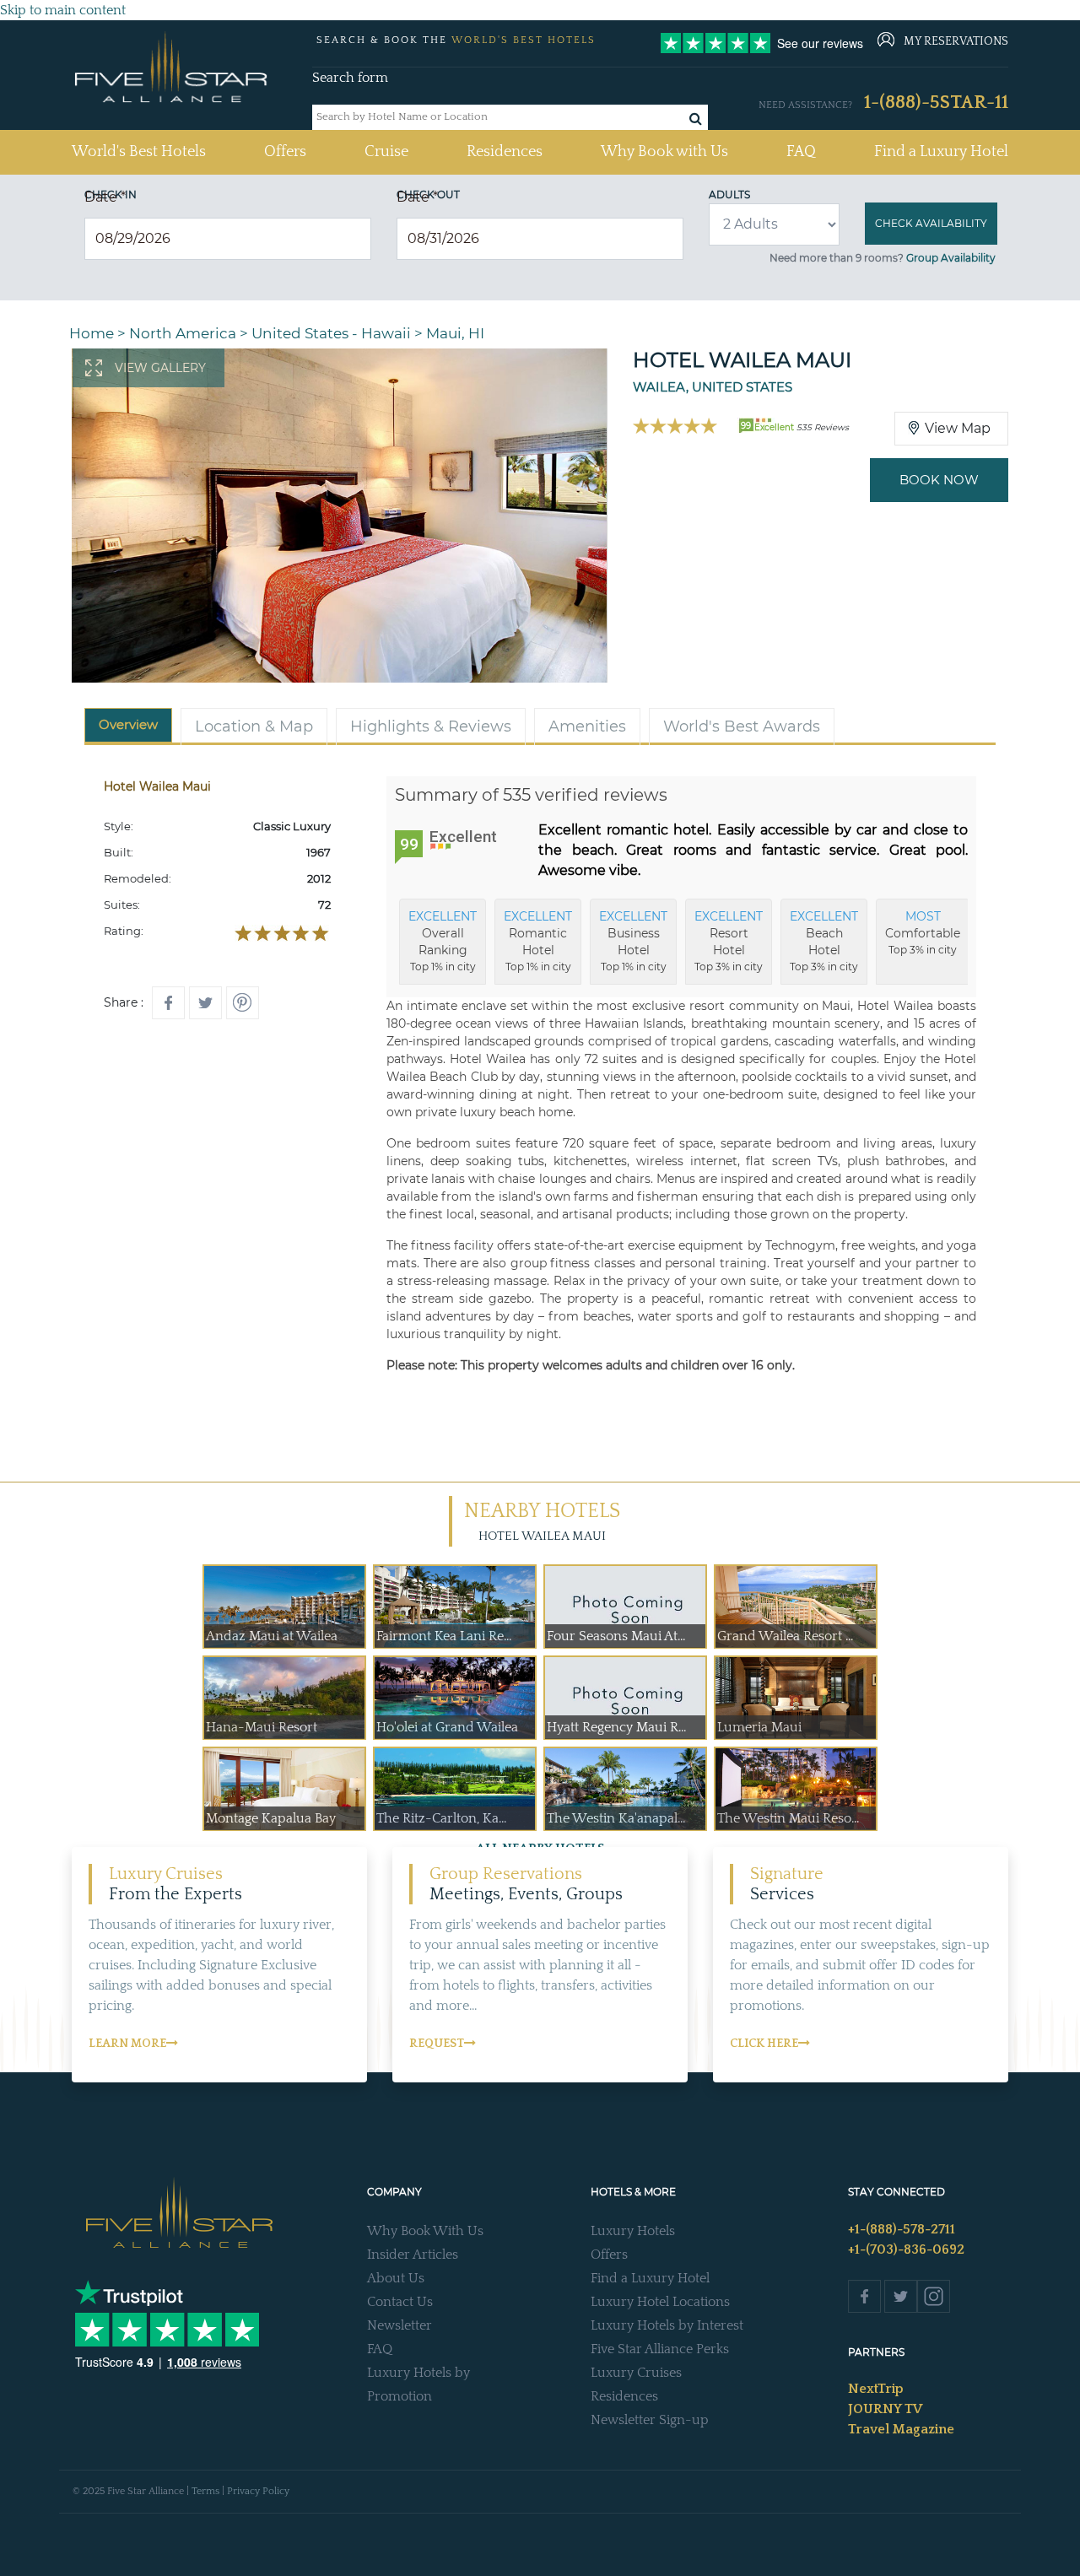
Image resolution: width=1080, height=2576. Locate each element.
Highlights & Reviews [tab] (431, 726)
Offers (285, 152)
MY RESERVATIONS (956, 41)
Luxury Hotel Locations (660, 2302)
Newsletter (400, 2325)
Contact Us (400, 2302)
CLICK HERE (764, 2044)
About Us (396, 2278)
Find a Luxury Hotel (941, 152)
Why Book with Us (664, 152)
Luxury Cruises (636, 2373)
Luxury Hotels (633, 2231)
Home (92, 333)
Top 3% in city (729, 941)
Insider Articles (413, 2255)
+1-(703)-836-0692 (906, 2249)
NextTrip (876, 2389)
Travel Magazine (901, 2429)
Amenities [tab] (587, 726)
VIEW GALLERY (160, 368)
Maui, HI (455, 333)
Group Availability (951, 258)
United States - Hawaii (331, 333)
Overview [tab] (128, 724)
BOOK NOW (939, 480)
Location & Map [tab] (254, 726)
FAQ (801, 152)
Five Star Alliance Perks (660, 2349)
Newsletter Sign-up (650, 2420)
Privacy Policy (258, 2491)
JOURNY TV (885, 2409)
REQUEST (437, 2044)
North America (183, 333)
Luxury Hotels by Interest (667, 2325)
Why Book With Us (425, 2231)
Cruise (386, 152)
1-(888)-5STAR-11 (936, 103)
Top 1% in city (443, 941)
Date (105, 197)
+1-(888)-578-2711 (902, 2229)
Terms (205, 2491)
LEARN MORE (127, 2044)
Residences (505, 152)
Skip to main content (63, 10)
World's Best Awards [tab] (742, 726)
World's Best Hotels (139, 151)
